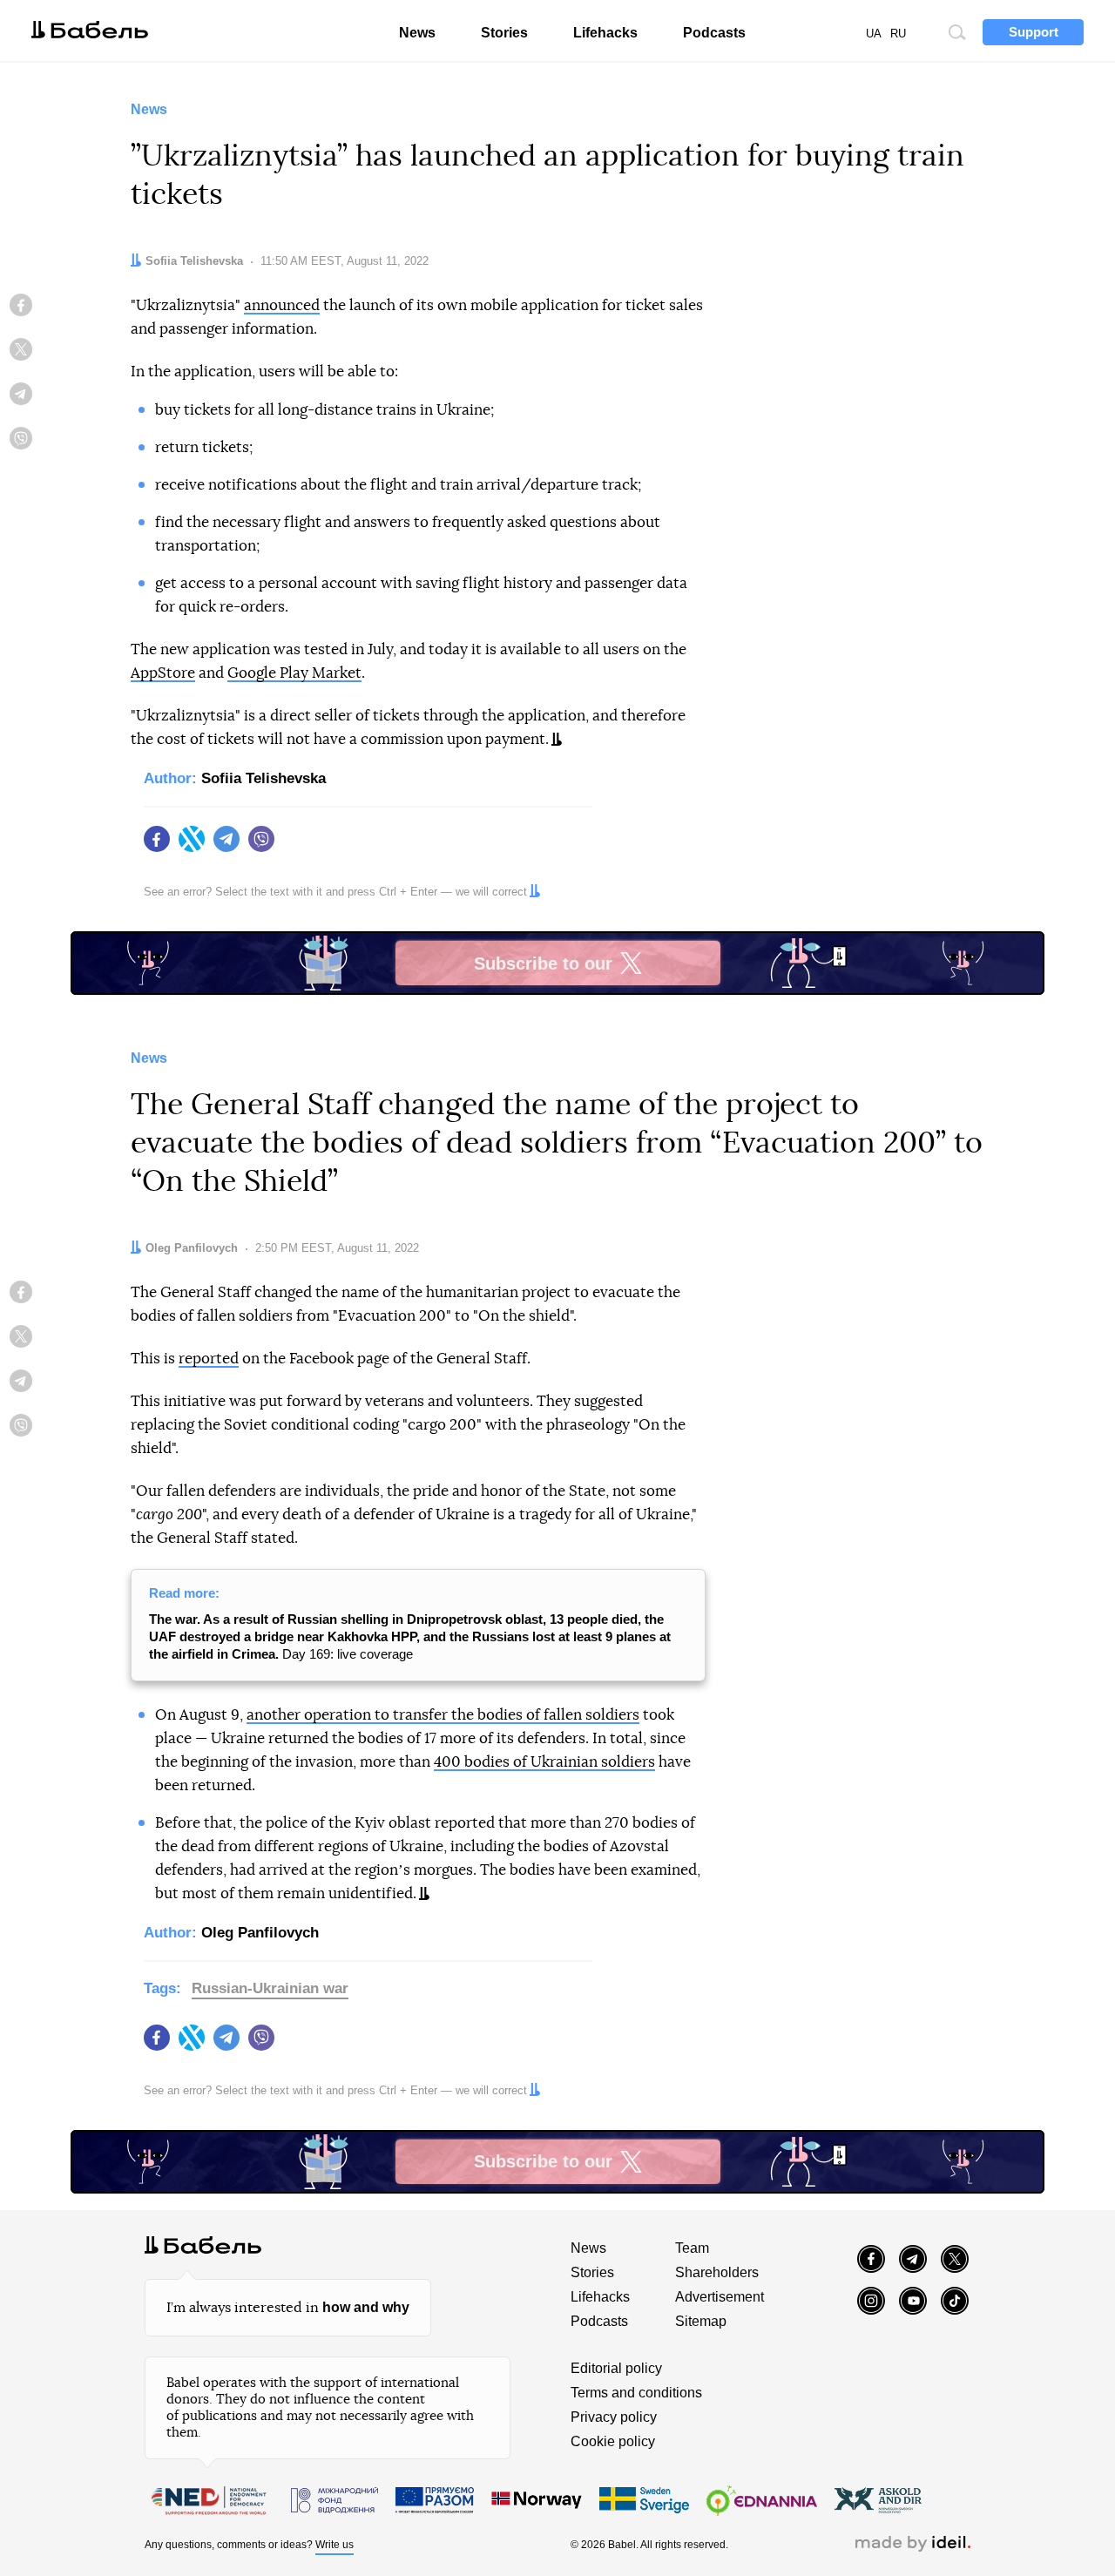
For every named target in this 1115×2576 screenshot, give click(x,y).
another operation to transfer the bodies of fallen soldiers (443, 1715)
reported (209, 1359)
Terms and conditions (636, 2393)
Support (1034, 32)
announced (282, 305)
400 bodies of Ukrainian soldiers (544, 1762)
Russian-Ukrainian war (270, 1988)
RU (898, 34)
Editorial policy (616, 2368)
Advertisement (720, 2297)
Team (692, 2248)
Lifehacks (605, 33)
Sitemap (701, 2321)
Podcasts (714, 33)
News (417, 33)
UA (874, 34)
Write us (334, 2545)
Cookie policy (613, 2441)
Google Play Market (294, 673)
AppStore (163, 673)
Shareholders (717, 2272)
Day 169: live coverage (410, 1636)
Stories (504, 33)
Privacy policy (614, 2417)
